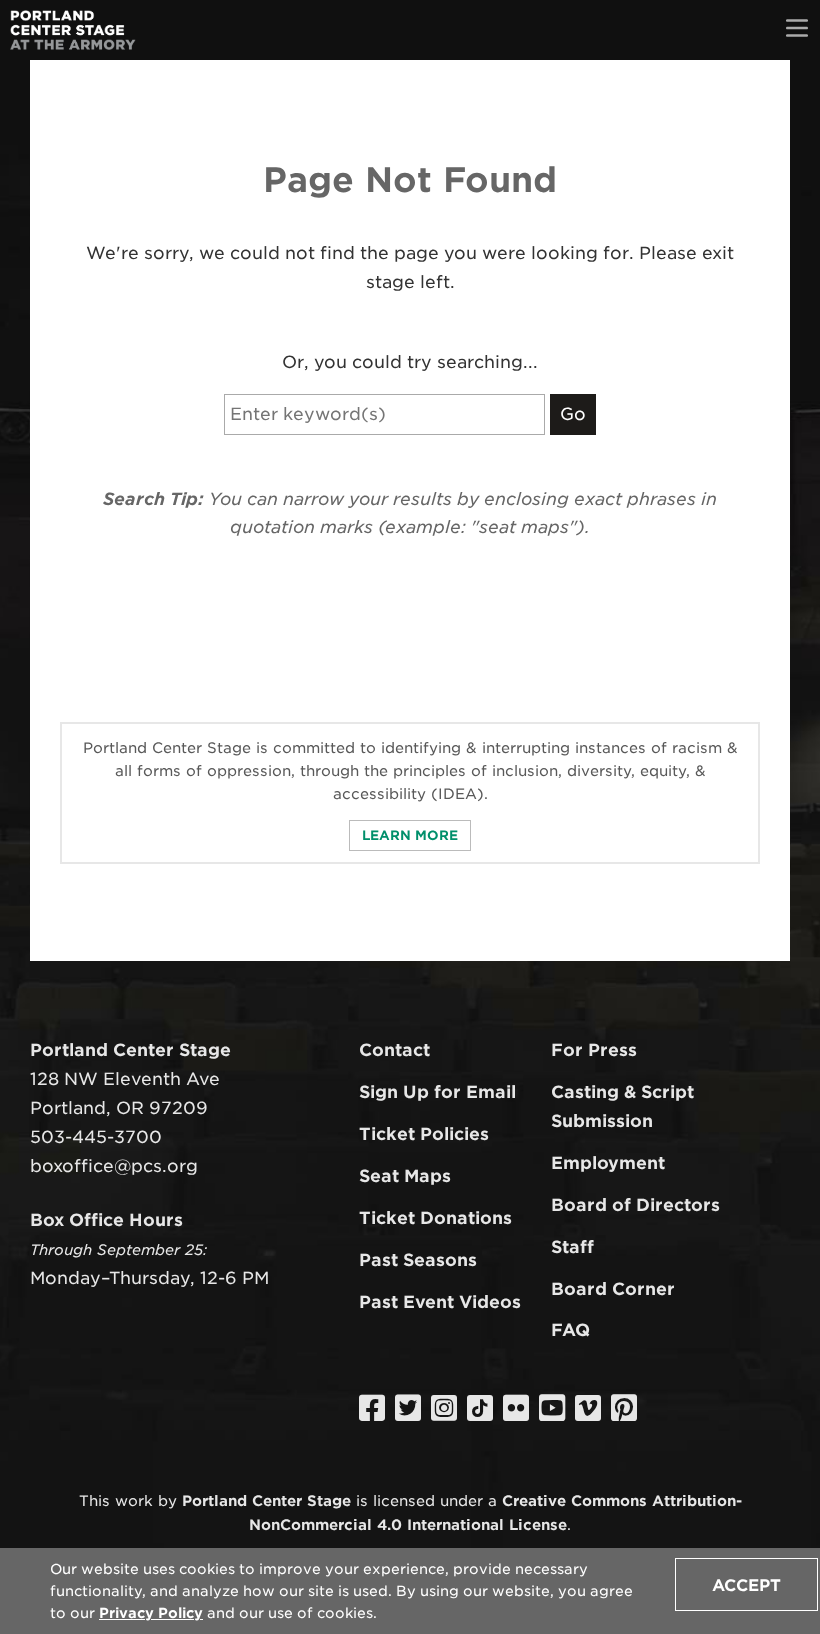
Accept (746, 1585)
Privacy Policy (151, 1613)
